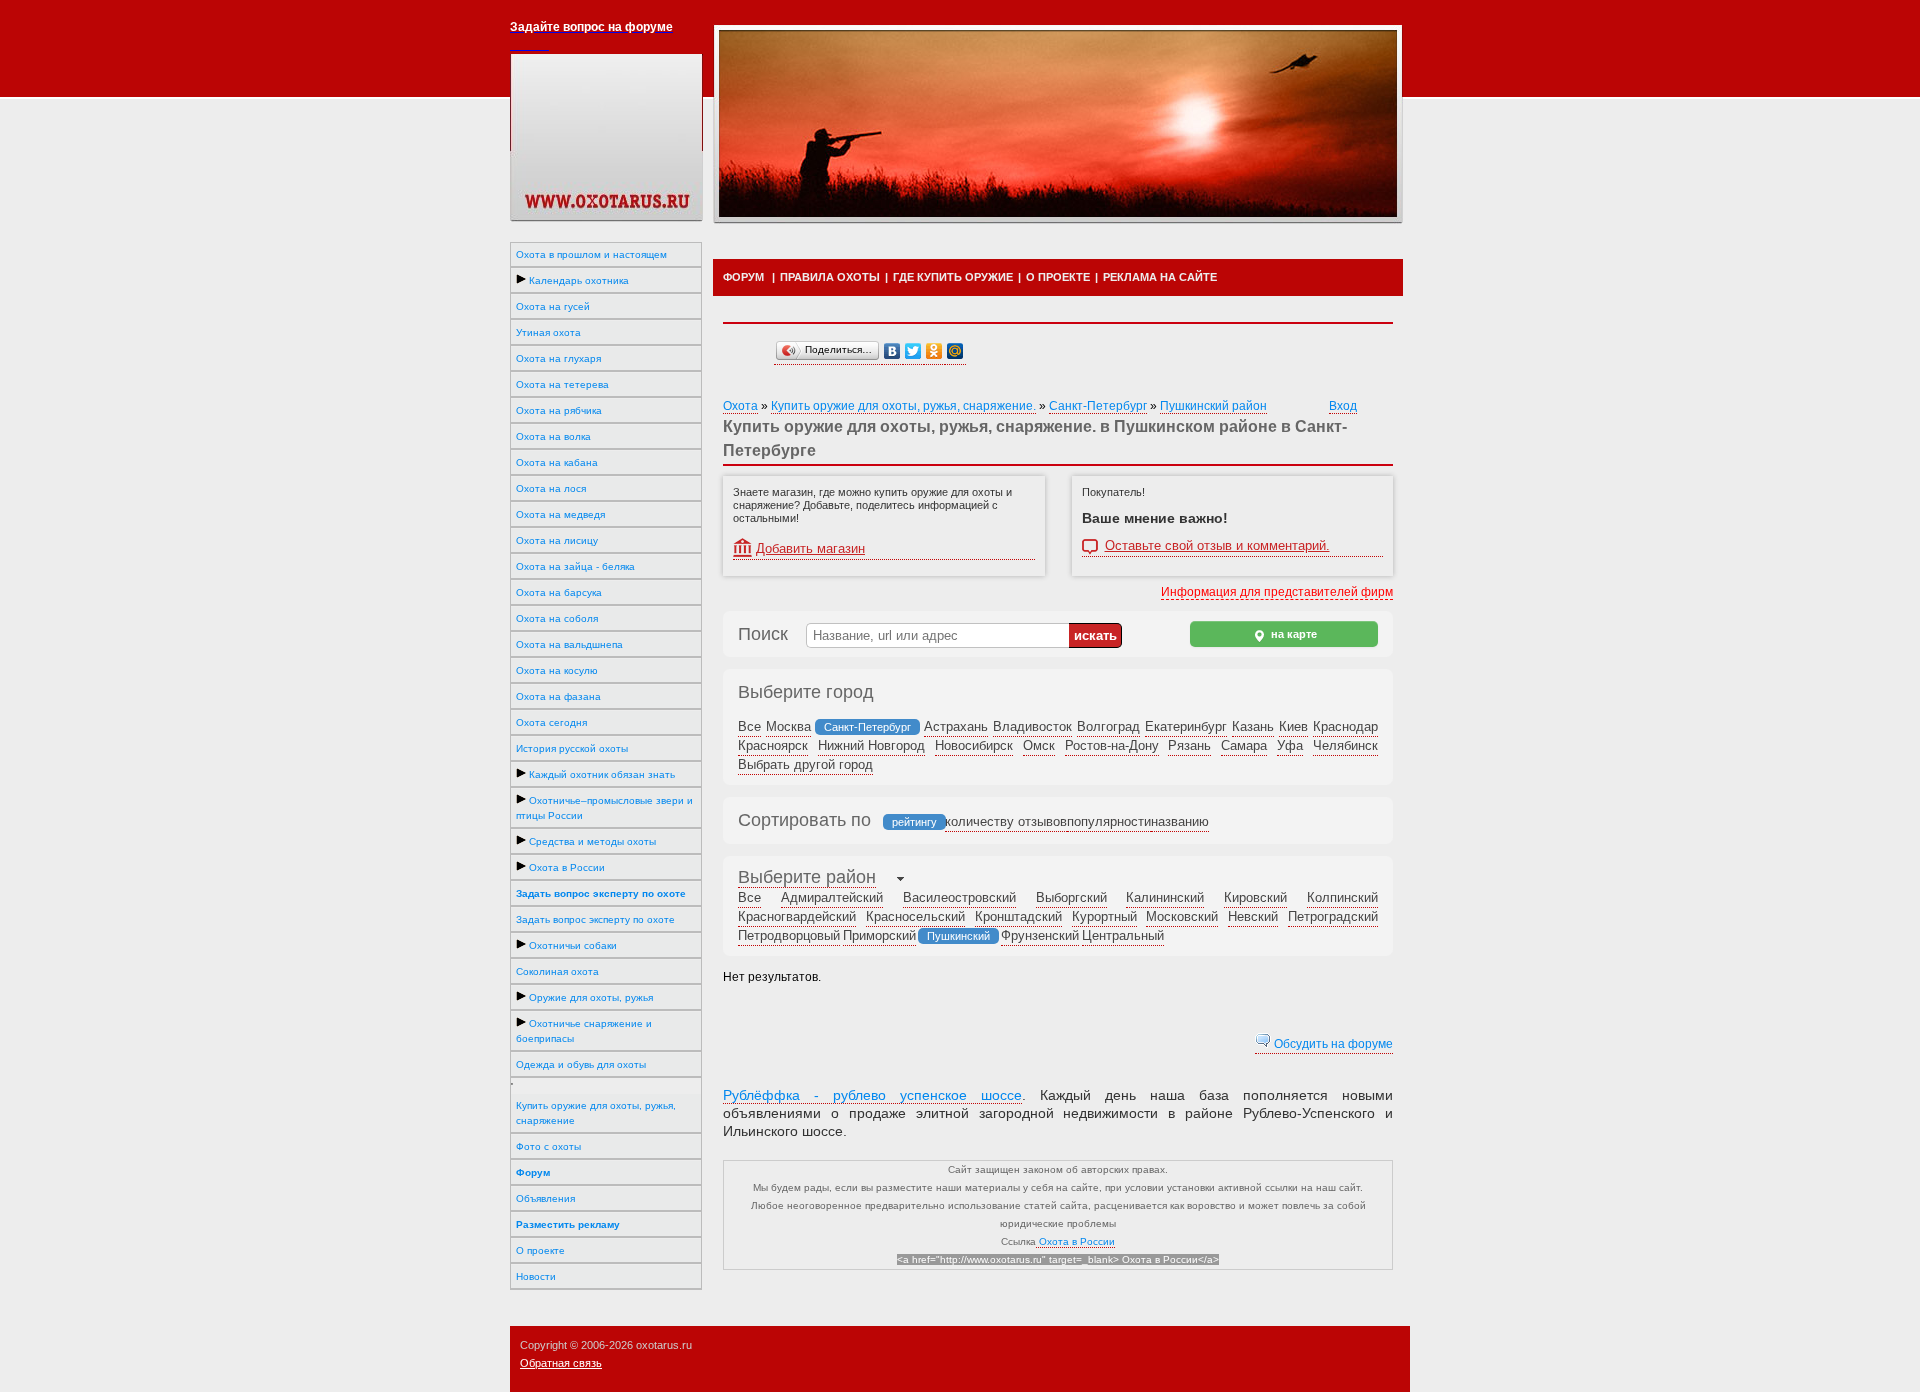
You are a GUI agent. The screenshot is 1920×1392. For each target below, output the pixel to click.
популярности (1109, 821)
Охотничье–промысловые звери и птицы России (604, 808)
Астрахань (956, 726)
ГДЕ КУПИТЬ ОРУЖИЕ (953, 277)
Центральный (1123, 935)
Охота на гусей (553, 306)
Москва (788, 726)
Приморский (879, 935)
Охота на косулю (557, 670)
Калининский (1165, 897)
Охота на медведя (560, 514)
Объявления (545, 1198)
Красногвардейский (797, 916)
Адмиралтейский (832, 897)
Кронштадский (1018, 916)
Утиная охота (548, 332)
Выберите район (807, 877)
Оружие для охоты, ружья (589, 997)
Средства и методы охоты (591, 841)
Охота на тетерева (562, 384)
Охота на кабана (557, 462)
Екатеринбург (1186, 726)
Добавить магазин (810, 548)
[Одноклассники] (934, 351)
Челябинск (1345, 745)
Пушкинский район (1213, 406)
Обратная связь (561, 1363)
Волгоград (1108, 726)
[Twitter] (913, 351)
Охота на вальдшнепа (569, 644)
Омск (1039, 745)
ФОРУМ (743, 277)
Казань (1253, 726)
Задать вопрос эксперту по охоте (595, 919)
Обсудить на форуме (1332, 1044)
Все (749, 726)
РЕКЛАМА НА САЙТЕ (1160, 277)
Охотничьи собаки (571, 945)
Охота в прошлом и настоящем (591, 254)
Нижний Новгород (871, 745)
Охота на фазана (558, 696)
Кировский (1255, 897)
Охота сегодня (551, 722)
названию (1180, 821)
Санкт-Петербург (1098, 406)
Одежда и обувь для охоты (581, 1064)
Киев (1293, 726)
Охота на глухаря (558, 358)
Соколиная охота (557, 971)
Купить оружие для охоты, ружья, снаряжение (596, 1113)
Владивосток (1032, 726)
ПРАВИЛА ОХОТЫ (830, 277)
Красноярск (773, 745)
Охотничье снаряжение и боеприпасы (584, 1031)
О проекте (540, 1250)
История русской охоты (572, 748)
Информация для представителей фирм (1277, 592)
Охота (740, 406)
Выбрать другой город (805, 764)
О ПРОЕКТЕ (1058, 277)
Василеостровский (959, 897)
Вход (1343, 406)
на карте (1292, 634)
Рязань (1189, 745)
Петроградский (1333, 916)
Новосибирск (974, 745)
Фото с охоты (548, 1146)
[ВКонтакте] (892, 351)
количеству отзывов (1006, 821)
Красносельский (915, 916)
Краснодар (1345, 726)
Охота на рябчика (559, 410)
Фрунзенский (1040, 935)
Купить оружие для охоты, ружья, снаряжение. (903, 406)
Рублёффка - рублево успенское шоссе (872, 1095)
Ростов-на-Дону (1112, 745)
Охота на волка (553, 436)
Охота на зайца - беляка (575, 566)
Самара (1244, 745)
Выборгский (1071, 897)
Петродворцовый (789, 935)
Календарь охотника (577, 280)
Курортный (1104, 916)
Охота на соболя (557, 618)
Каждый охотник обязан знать (600, 774)
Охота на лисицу (557, 540)
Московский (1182, 916)
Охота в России (565, 867)
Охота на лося (551, 488)
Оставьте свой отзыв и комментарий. (1217, 546)
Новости (536, 1276)
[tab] (807, 879)
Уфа (1290, 745)
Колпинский (1342, 897)
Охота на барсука (559, 592)
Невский (1253, 916)
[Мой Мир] (955, 351)
